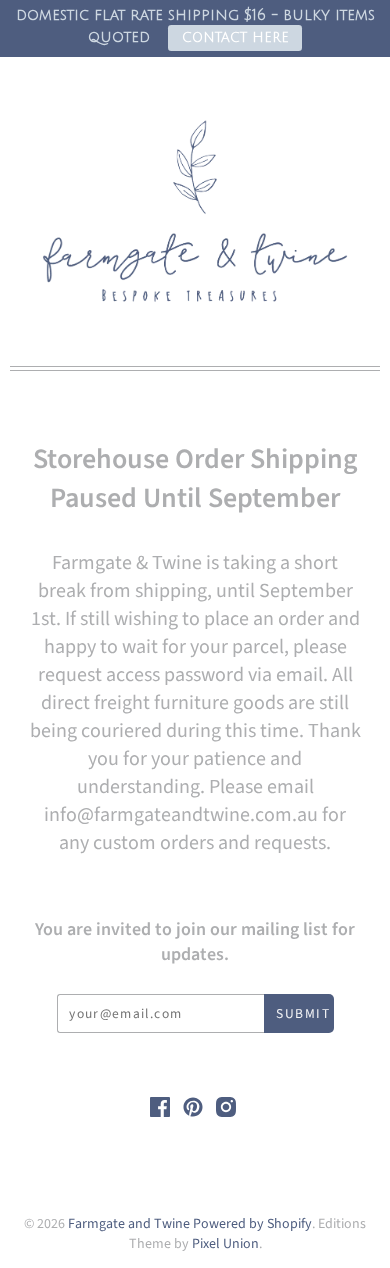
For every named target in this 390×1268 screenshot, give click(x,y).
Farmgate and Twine (129, 1224)
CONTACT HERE (235, 38)
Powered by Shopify (252, 1224)
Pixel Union (225, 1244)
